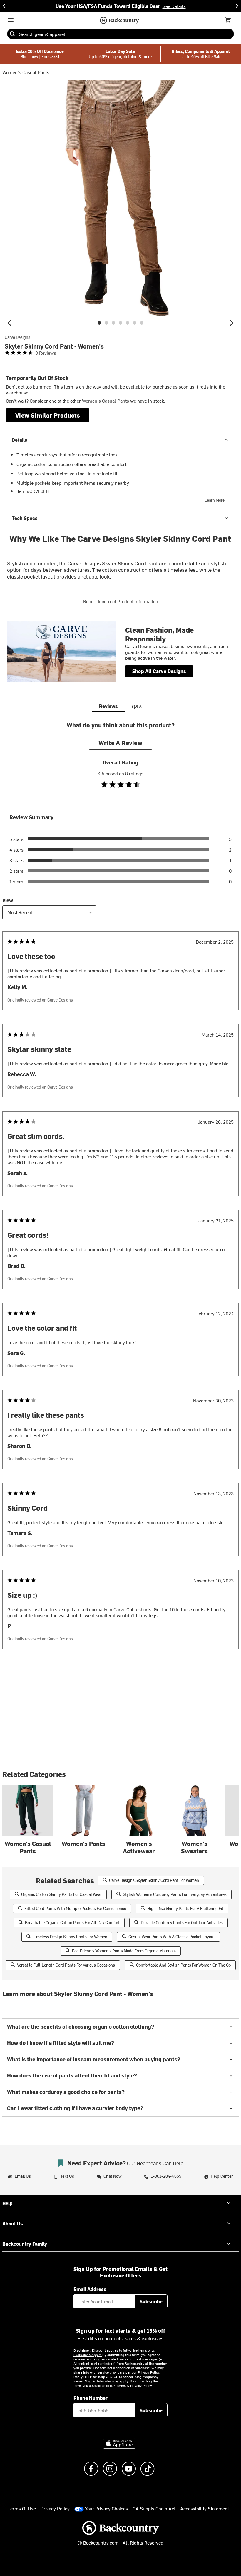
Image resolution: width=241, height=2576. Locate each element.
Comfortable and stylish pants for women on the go (183, 1965)
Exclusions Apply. (88, 2355)
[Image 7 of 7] (142, 323)
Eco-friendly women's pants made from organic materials (124, 1951)
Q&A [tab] (137, 706)
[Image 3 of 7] (113, 323)
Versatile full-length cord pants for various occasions (66, 1965)
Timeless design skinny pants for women (70, 1937)
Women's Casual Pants (26, 72)
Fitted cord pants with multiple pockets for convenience (75, 1908)
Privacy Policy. (141, 2385)
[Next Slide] (237, 6)
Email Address (90, 2289)
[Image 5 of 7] (128, 323)
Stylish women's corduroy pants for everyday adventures (175, 1894)
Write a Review (120, 743)
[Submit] (12, 34)
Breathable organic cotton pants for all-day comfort (72, 1923)
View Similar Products (48, 415)
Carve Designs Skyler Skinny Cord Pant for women (154, 1880)
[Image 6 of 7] (135, 323)
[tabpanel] (120, 1197)
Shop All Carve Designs (159, 671)
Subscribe (151, 2301)
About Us (13, 2223)
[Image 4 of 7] (120, 323)
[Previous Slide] (4, 6)
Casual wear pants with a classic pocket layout (172, 1937)
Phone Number (91, 2398)
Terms (121, 2385)
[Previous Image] (9, 323)
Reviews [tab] (108, 706)
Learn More (215, 500)
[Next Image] (232, 323)
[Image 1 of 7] (99, 323)
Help (7, 2203)
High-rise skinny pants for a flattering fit (185, 1908)
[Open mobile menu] (11, 20)
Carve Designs (17, 337)
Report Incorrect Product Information (121, 601)
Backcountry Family (25, 2244)
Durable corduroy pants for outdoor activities (182, 1923)
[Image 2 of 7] (106, 323)
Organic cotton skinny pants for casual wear (61, 1894)
